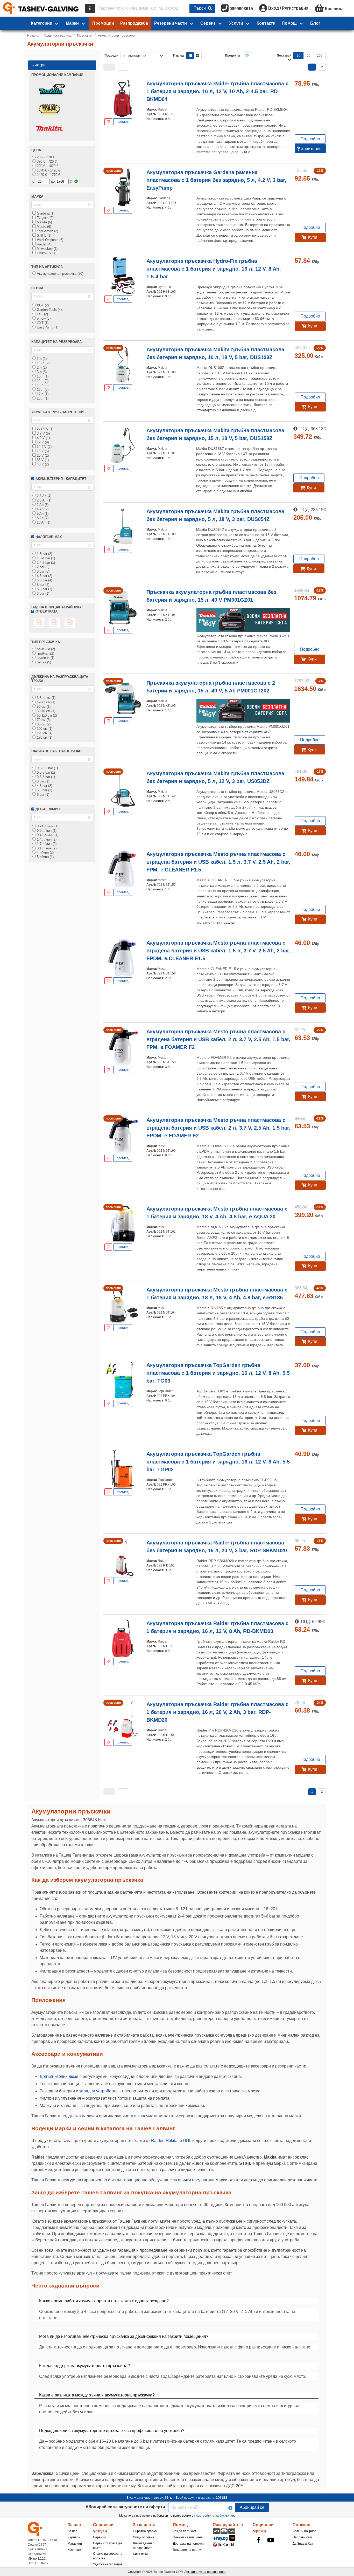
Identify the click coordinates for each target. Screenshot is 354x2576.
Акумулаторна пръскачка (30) (59, 274)
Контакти (266, 23)
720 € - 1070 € (47, 166)
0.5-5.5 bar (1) (47, 768)
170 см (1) (44, 737)
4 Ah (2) (42, 509)
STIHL (185, 2141)
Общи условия (144, 2537)
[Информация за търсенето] (90, 8)
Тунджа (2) (45, 218)
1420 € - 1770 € (48, 175)
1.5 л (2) (43, 363)
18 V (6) (42, 451)
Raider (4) (44, 244)
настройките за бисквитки (215, 2516)
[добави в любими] (108, 122)
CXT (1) (42, 323)
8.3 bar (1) (44, 589)
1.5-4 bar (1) (45, 558)
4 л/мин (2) (45, 852)
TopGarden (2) (47, 231)
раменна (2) (45, 649)
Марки (72, 23)
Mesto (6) (43, 227)
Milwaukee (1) (47, 249)
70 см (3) (43, 720)
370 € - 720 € (46, 162)
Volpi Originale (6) (49, 240)
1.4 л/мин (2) (46, 839)
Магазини (75, 2544)
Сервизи (99, 2537)
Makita (171, 2141)
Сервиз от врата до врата (107, 2546)
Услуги (236, 23)
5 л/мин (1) (45, 857)
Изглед (179, 56)
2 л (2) (41, 367)
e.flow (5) (43, 318)
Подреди (111, 56)
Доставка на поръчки (188, 2544)
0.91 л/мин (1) (47, 826)
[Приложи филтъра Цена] (76, 181)
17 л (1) (42, 394)
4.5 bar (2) (44, 786)
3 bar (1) (43, 781)
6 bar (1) (43, 795)
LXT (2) (42, 314)
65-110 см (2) (46, 715)
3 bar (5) (43, 571)
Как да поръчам (184, 2531)
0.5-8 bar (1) (45, 777)
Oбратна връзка (145, 2531)
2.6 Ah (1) (44, 500)
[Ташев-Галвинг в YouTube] (271, 2540)
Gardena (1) (45, 213)
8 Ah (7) (42, 518)
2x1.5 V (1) (45, 429)
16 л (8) (42, 390)
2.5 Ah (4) (44, 496)
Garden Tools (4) (49, 310)
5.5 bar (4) (44, 580)
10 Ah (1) (43, 522)
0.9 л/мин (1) (46, 831)
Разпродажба (134, 23)
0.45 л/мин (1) (47, 835)
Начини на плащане (188, 2537)
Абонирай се (252, 2507)
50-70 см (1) (45, 711)
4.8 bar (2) (44, 576)
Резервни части (171, 23)
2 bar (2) (43, 567)
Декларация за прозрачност (205, 2572)
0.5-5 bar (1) (45, 772)
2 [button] (322, 67)
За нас (72, 2531)
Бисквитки (140, 2554)
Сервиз (208, 23)
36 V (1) (42, 460)
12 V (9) (42, 442)
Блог (315, 23)
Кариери (74, 2537)
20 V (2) (42, 455)
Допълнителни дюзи (59, 2076)
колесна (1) (45, 658)
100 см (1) (44, 729)
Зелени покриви (304, 2531)
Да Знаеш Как (303, 2544)
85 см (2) (43, 724)
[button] (109, 67)
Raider (157, 2141)
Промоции (103, 23)
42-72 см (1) (45, 702)
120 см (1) (44, 733)
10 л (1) (42, 376)
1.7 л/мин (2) (46, 844)
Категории (42, 23)
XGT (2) (42, 305)
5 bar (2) (43, 585)
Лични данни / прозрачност (143, 2546)
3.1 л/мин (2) (46, 848)
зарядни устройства (98, 2091)
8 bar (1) (43, 593)
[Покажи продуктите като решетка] (198, 56)
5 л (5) (41, 372)
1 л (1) (41, 359)
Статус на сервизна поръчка (108, 2556)
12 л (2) (42, 381)
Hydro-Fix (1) (46, 253)
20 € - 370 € (45, 157)
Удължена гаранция (108, 2564)
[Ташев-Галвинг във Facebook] (258, 2540)
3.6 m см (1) (46, 698)
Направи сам (302, 2537)
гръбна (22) (45, 653)
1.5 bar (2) (44, 554)
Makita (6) (44, 222)
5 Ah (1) (42, 514)
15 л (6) (42, 385)
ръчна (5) (43, 662)
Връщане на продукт (188, 2550)
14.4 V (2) (44, 447)
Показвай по (284, 58)
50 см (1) (43, 707)
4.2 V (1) (43, 438)
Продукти (232, 56)
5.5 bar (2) (44, 790)
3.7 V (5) (43, 433)
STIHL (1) (44, 235)
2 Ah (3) (42, 505)
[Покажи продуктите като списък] (190, 56)
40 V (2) (42, 464)
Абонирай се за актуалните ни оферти (125, 2507)
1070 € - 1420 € (48, 170)
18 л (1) (42, 398)
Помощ (289, 23)
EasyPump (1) (47, 327)
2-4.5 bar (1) (45, 563)
